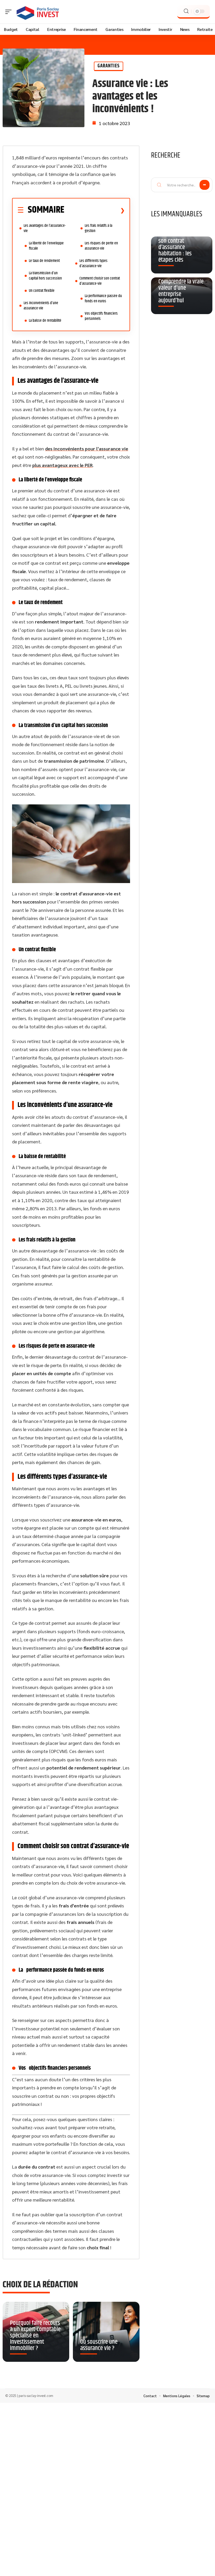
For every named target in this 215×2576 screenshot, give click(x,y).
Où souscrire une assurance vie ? (99, 2345)
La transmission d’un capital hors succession (45, 276)
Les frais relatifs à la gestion (98, 228)
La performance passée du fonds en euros (103, 299)
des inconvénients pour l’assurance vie (87, 448)
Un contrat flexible (42, 291)
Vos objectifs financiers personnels (101, 316)
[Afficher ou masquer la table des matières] (95, 210)
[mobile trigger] (10, 12)
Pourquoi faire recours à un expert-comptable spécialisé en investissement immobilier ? (35, 2336)
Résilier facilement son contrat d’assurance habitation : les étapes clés (179, 247)
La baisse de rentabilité (45, 321)
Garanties (109, 66)
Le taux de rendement (44, 261)
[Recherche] (186, 11)
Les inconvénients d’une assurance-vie (41, 306)
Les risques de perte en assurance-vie (101, 246)
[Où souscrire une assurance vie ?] (106, 2332)
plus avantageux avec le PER (62, 465)
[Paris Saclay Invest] (38, 12)
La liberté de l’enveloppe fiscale (46, 246)
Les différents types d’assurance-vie (93, 263)
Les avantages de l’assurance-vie (45, 228)
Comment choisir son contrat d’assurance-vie (100, 281)
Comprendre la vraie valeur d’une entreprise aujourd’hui (181, 291)
